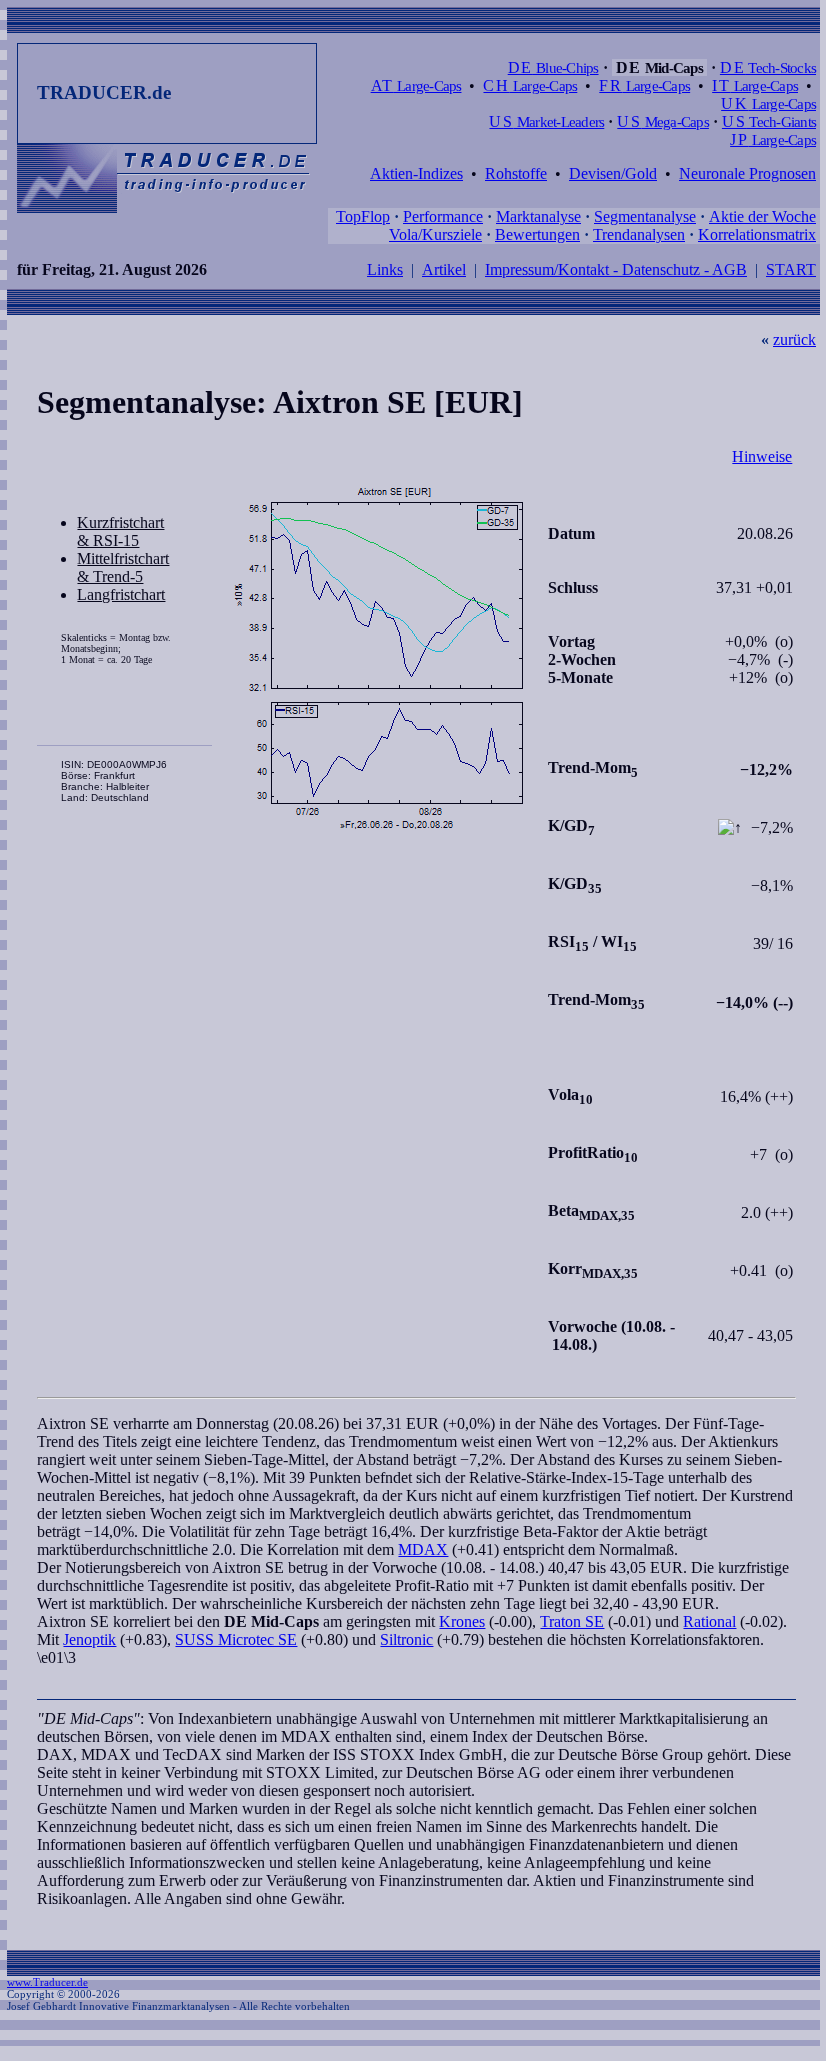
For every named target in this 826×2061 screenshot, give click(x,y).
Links (385, 269)
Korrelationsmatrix (757, 234)
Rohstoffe (516, 173)
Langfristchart (121, 594)
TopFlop (363, 216)
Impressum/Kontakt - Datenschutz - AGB (616, 269)
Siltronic (406, 1639)
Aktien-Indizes (416, 173)
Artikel (444, 269)
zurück (794, 339)
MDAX (423, 1549)
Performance (443, 216)
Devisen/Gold (613, 173)
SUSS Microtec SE (236, 1639)
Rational (709, 1621)
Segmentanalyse (645, 216)
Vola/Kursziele (435, 234)
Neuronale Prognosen (747, 173)
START (791, 269)
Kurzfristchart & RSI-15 (120, 531)
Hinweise (762, 456)
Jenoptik (89, 1639)
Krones (462, 1621)
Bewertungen (537, 234)
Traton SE (572, 1621)
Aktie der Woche (762, 216)
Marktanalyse (538, 216)
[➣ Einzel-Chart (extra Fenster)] (379, 659)
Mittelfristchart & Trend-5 (123, 567)
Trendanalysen (639, 234)
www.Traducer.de (47, 1982)
